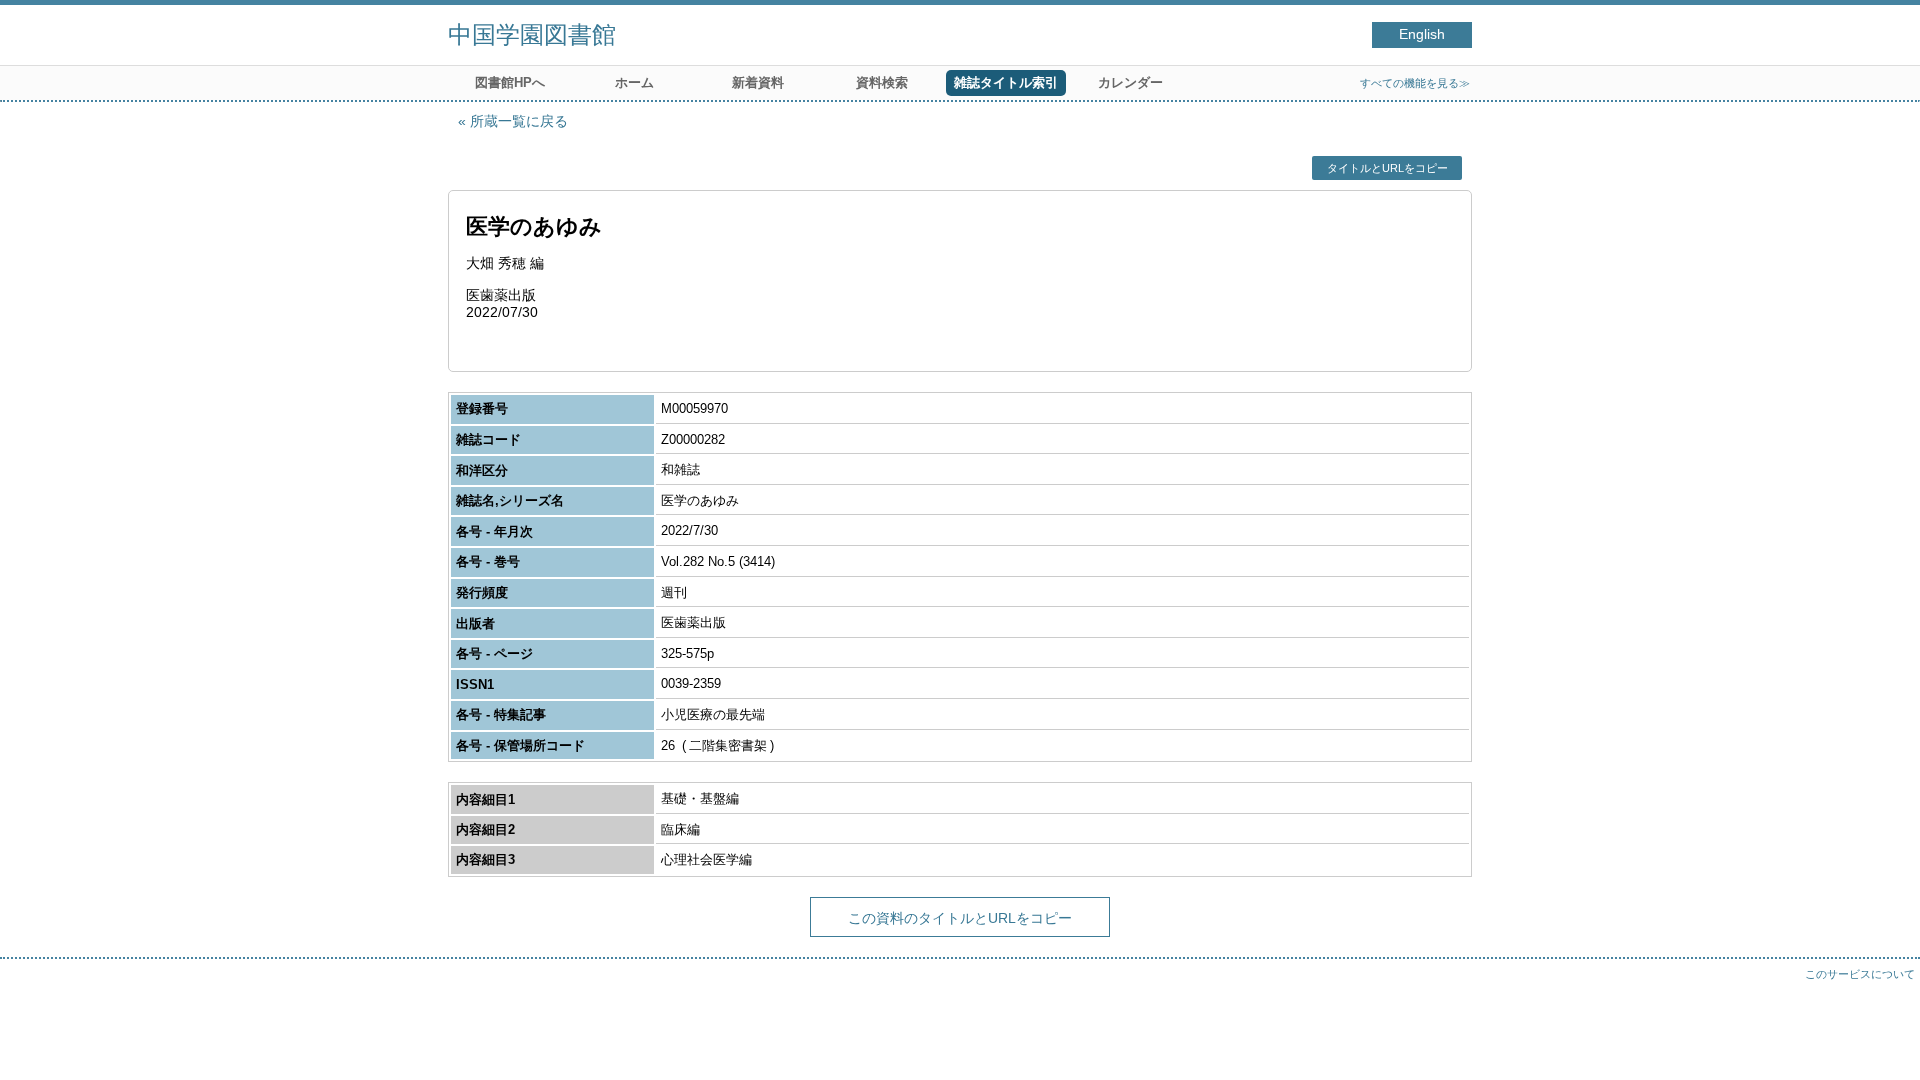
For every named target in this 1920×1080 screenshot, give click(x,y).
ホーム (634, 82)
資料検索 (882, 82)
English (1422, 34)
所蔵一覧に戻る (519, 121)
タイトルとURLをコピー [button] (1387, 168)
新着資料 (758, 82)
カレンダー (1130, 82)
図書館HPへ (510, 82)
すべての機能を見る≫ (1415, 83)
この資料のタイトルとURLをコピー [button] (960, 918)
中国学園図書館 (532, 34)
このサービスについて (1860, 974)
